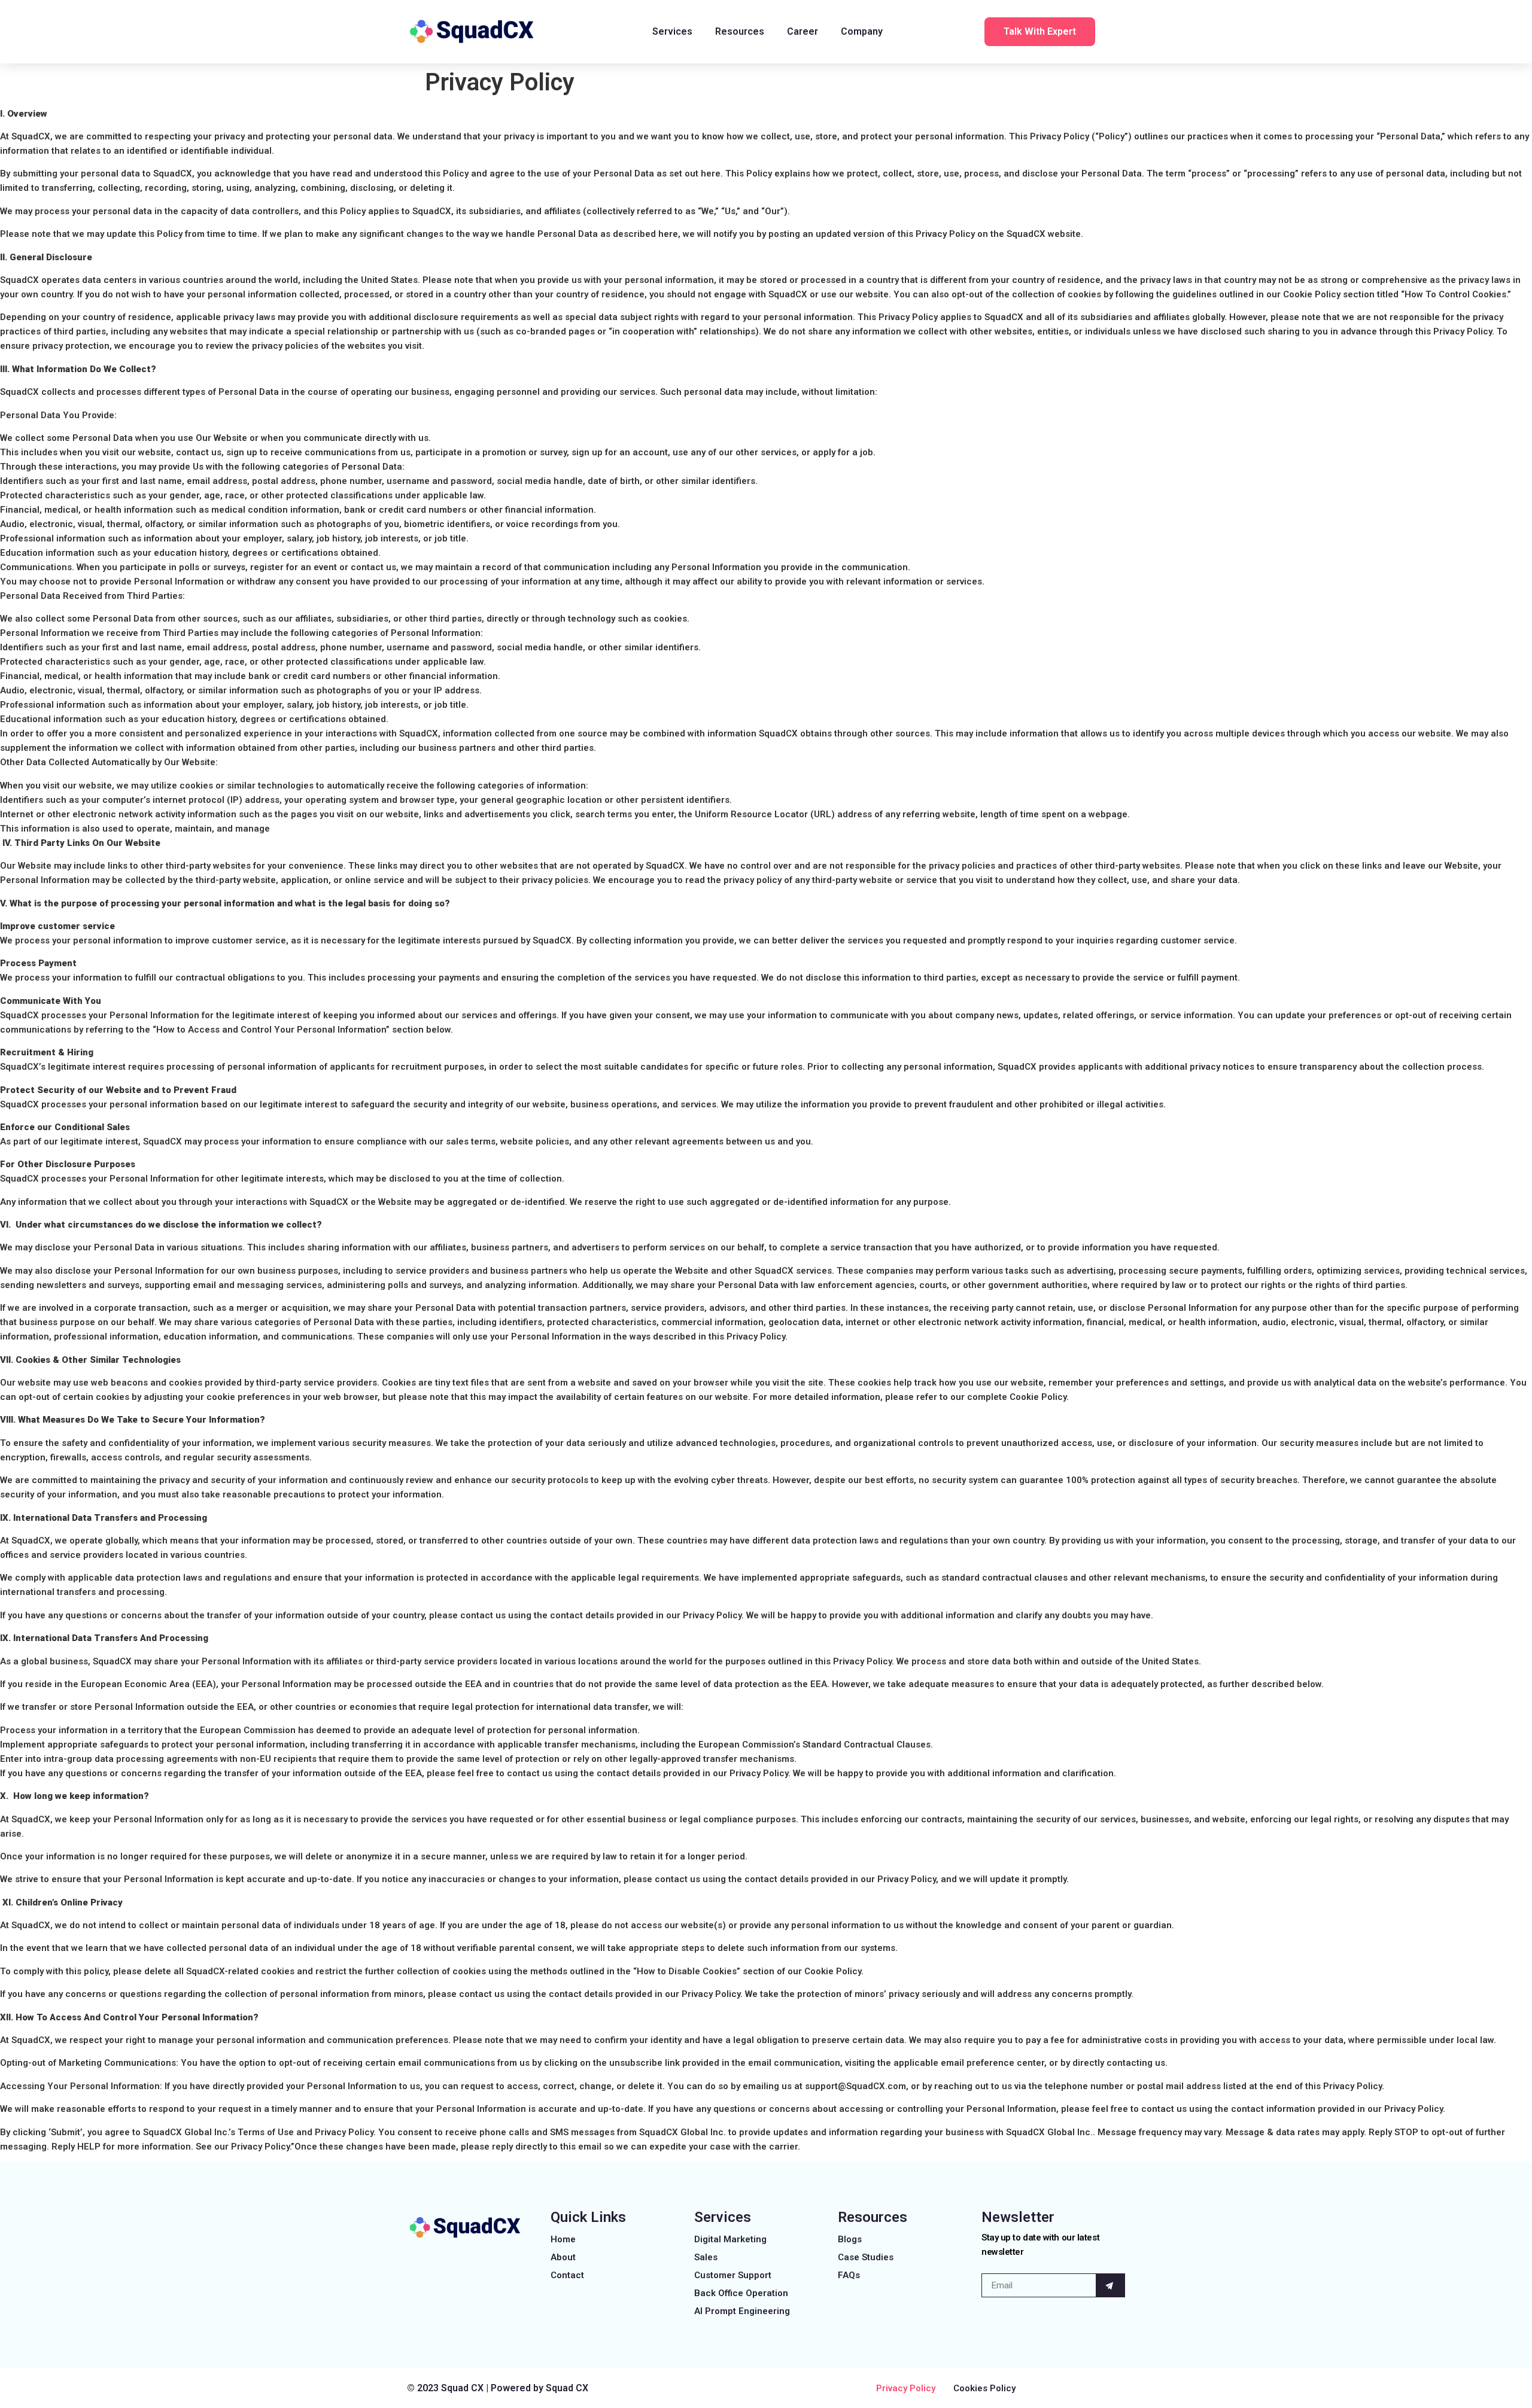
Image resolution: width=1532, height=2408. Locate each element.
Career (803, 31)
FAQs (849, 2275)
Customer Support (733, 2275)
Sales (706, 2257)
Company (862, 31)
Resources (740, 31)
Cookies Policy (984, 2388)
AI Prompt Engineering (742, 2311)
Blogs (850, 2239)
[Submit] (1111, 2285)
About (563, 2257)
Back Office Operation (741, 2293)
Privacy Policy (906, 2388)
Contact (567, 2275)
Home (563, 2239)
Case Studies (866, 2257)
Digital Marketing (730, 2239)
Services (672, 31)
